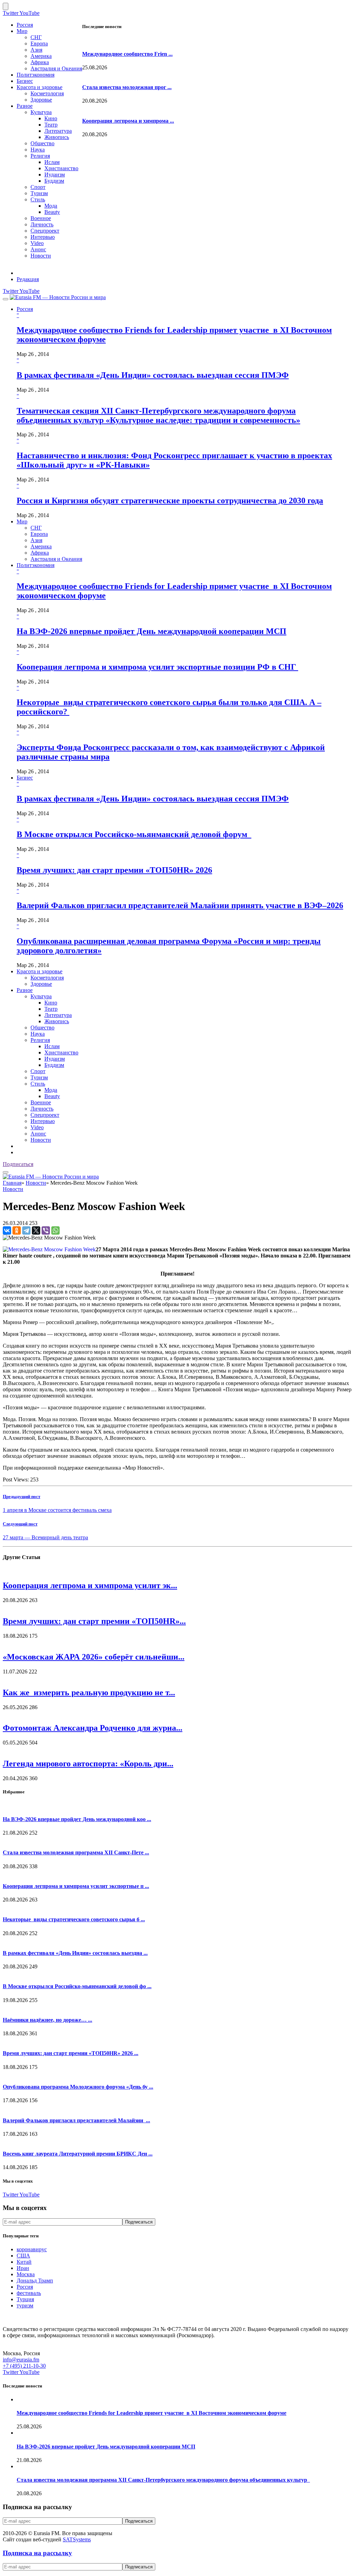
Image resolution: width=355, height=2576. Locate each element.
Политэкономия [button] (36, 565)
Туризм (39, 193)
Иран (23, 2268)
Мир (22, 31)
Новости (41, 256)
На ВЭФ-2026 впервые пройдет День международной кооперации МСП (151, 631)
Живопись (57, 137)
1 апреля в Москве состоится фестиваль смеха (57, 1510)
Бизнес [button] (25, 778)
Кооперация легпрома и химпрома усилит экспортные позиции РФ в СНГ (157, 667)
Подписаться (18, 1164)
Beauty (52, 212)
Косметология (47, 93)
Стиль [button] (38, 1084)
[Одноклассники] (17, 1230)
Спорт (38, 187)
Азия (36, 50)
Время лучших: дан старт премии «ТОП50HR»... (94, 1621)
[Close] (6, 6)
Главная (12, 1183)
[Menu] (6, 299)
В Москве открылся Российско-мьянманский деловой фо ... (77, 1986)
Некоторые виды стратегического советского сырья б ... (74, 1919)
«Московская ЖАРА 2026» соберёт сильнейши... (94, 1657)
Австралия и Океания (56, 68)
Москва (26, 2274)
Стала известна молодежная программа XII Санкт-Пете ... (76, 1852)
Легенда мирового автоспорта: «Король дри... (88, 1764)
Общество (42, 143)
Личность (42, 224)
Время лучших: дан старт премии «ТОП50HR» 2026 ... (71, 2053)
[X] (36, 1230)
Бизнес (25, 81)
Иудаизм (55, 175)
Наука (38, 150)
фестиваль (29, 2293)
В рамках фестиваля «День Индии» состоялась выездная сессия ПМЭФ (153, 375)
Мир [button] (22, 521)
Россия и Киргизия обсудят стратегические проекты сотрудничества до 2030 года (170, 501)
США (23, 2256)
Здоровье (41, 100)
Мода (51, 206)
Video (37, 243)
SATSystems (77, 2539)
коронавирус (32, 2249)
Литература (58, 131)
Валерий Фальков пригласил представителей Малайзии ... (76, 2120)
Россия (25, 25)
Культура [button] (41, 996)
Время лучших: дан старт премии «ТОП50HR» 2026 (114, 870)
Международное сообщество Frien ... (127, 54)
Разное (25, 106)
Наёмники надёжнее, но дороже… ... (47, 2020)
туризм (25, 2305)
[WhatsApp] (55, 1230)
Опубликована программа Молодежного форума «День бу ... (78, 2087)
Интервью (43, 237)
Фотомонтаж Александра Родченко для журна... (93, 1728)
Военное (41, 218)
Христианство (61, 168)
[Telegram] (26, 1230)
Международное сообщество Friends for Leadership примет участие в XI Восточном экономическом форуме (151, 2413)
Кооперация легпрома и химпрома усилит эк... (90, 1585)
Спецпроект (45, 231)
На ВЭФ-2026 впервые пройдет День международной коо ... (77, 1819)
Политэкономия (36, 75)
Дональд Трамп (35, 2281)
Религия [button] (40, 1040)
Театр (51, 125)
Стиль (38, 199)
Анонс (38, 249)
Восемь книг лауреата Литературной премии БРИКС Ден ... (78, 2154)
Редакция (28, 279)
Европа (39, 43)
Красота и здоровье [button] (40, 971)
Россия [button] (25, 309)
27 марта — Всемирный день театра (45, 1537)
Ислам (52, 162)
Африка (40, 62)
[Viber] (46, 1230)
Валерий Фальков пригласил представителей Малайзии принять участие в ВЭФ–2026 (180, 905)
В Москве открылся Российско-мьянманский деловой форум (134, 834)
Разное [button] (25, 990)
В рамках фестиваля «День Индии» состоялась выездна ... (75, 1953)
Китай (24, 2262)
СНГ (36, 37)
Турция (25, 2299)
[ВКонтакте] (7, 1230)
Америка (41, 56)
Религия (40, 156)
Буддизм (54, 181)
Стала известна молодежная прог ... (127, 87)
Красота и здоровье (40, 87)
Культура (41, 112)
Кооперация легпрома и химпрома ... (128, 121)
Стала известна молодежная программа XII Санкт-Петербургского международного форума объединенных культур (163, 2480)
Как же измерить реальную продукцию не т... (89, 1692)
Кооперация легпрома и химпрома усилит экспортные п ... (76, 1886)
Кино (51, 118)
